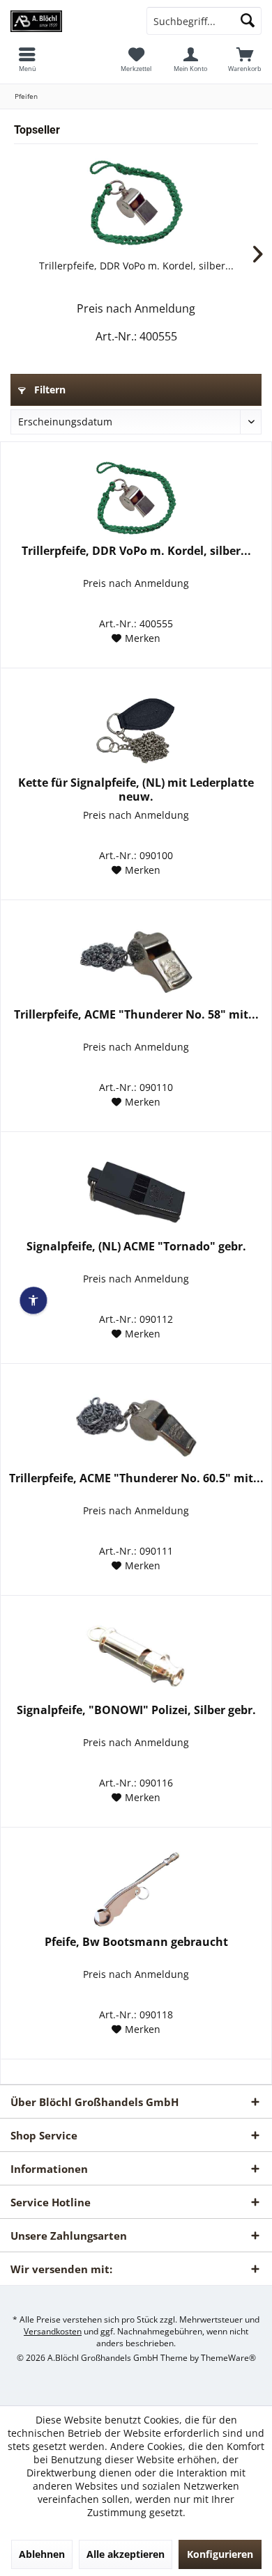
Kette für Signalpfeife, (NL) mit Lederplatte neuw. (136, 790)
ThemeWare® (228, 2358)
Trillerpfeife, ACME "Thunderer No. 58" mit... (136, 1015)
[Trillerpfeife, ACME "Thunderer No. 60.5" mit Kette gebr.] (136, 1426)
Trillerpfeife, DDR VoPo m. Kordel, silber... (136, 266)
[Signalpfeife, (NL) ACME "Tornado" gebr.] (136, 1194)
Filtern (48, 390)
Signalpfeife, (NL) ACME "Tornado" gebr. (136, 1247)
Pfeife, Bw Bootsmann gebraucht (136, 1942)
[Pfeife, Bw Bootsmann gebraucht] (136, 1890)
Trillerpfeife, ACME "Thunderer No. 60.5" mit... (136, 1478)
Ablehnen (42, 2554)
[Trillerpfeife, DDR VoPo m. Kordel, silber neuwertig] (136, 203)
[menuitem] (245, 59)
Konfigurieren (220, 2554)
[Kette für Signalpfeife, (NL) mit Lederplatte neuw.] (136, 730)
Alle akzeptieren (126, 2554)
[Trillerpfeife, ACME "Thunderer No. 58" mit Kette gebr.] (136, 962)
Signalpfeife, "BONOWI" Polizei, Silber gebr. (136, 1710)
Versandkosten (53, 2331)
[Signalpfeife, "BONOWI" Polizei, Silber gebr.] (136, 1658)
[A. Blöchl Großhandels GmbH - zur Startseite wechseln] (68, 21)
